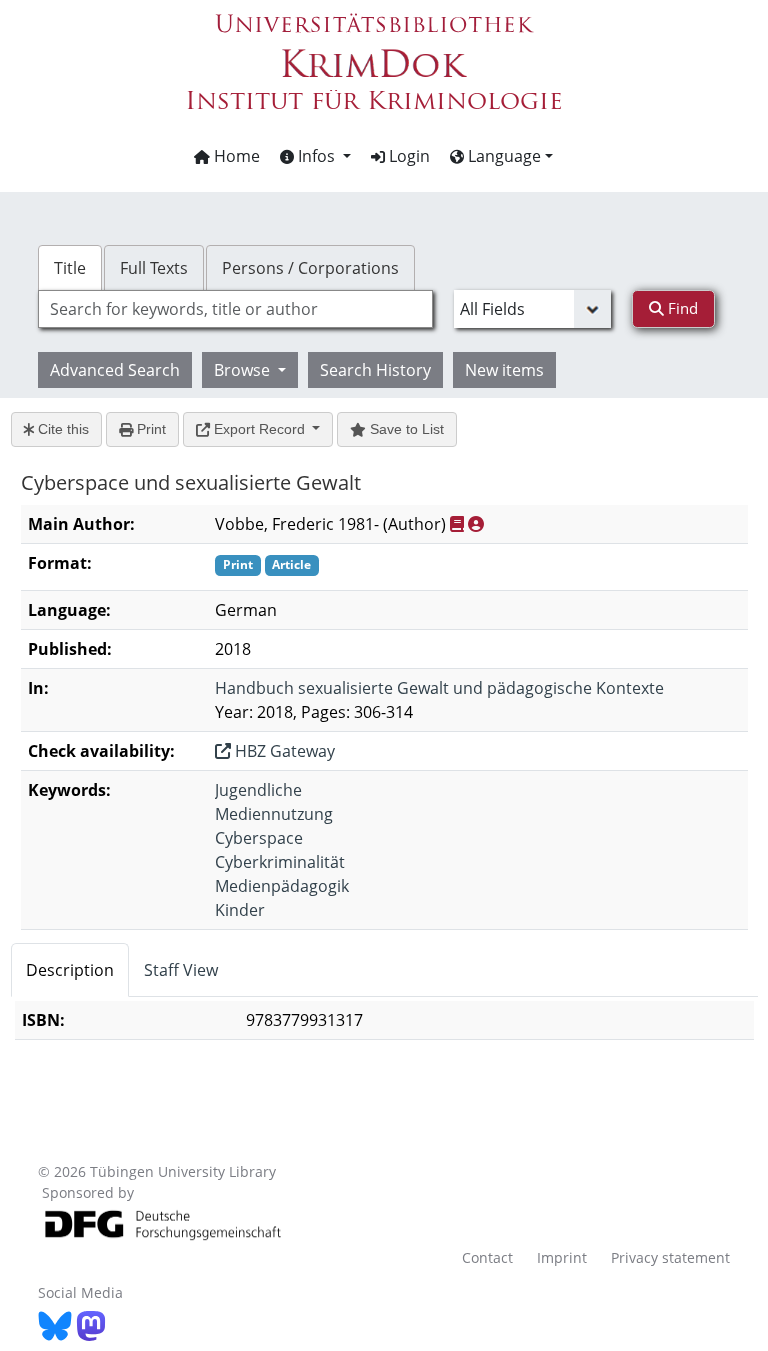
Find (681, 308)
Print (149, 429)
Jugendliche (258, 790)
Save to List (405, 429)
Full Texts (154, 268)
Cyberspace (259, 838)
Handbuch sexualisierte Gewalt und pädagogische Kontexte (439, 688)
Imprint (562, 1257)
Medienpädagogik (282, 886)
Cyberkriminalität (280, 862)
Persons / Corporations (310, 268)
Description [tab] (70, 970)
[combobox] (235, 309)
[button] (315, 156)
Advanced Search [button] (115, 370)
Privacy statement (670, 1257)
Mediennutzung (274, 814)
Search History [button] (375, 370)
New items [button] (504, 370)
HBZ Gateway (283, 751)
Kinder (240, 910)
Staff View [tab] (181, 970)
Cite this (61, 429)
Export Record (259, 429)
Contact (487, 1257)
